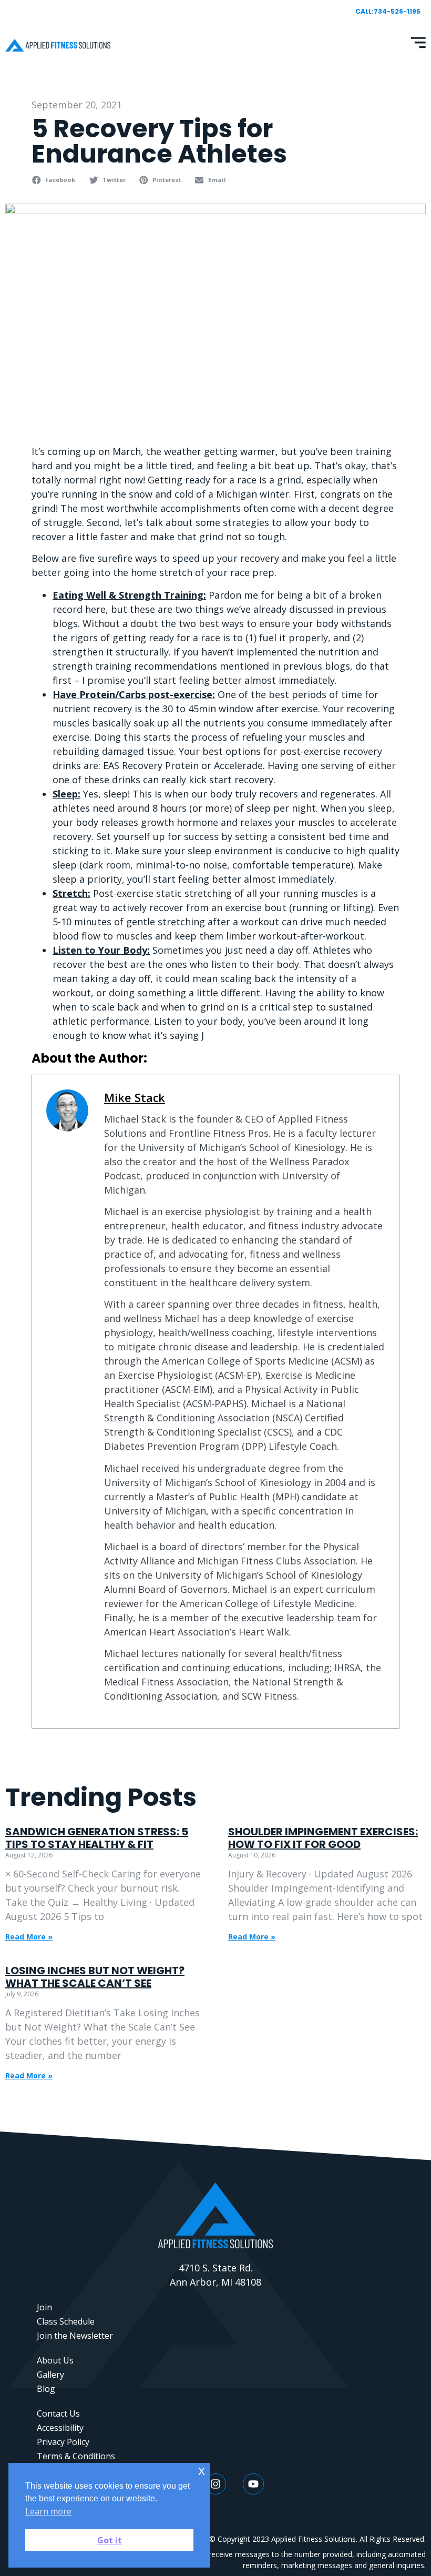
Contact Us (58, 2413)
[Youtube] (253, 2484)
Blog (46, 2389)
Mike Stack (135, 1098)
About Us (55, 2360)
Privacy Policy (63, 2442)
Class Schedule (66, 2321)
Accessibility (60, 2428)
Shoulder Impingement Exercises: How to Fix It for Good (323, 1838)
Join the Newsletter (75, 2336)
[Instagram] (215, 2484)
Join (44, 2307)
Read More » (29, 1937)
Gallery (50, 2375)
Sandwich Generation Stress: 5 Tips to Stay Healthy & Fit (97, 1838)
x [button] (202, 2471)
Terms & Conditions (76, 2456)
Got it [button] (110, 2540)
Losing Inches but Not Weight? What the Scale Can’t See (95, 1977)
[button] (55, 180)
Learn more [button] (48, 2511)
